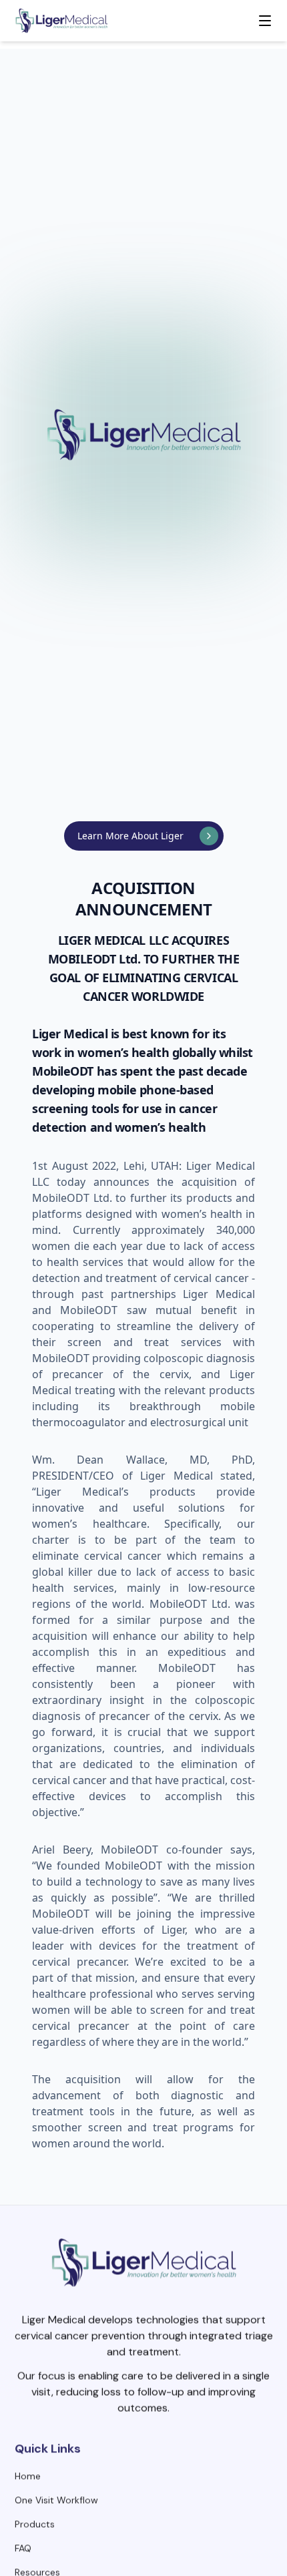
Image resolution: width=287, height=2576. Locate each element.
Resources (37, 2569)
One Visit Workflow (56, 2497)
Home (28, 2473)
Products (35, 2521)
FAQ (23, 2545)
